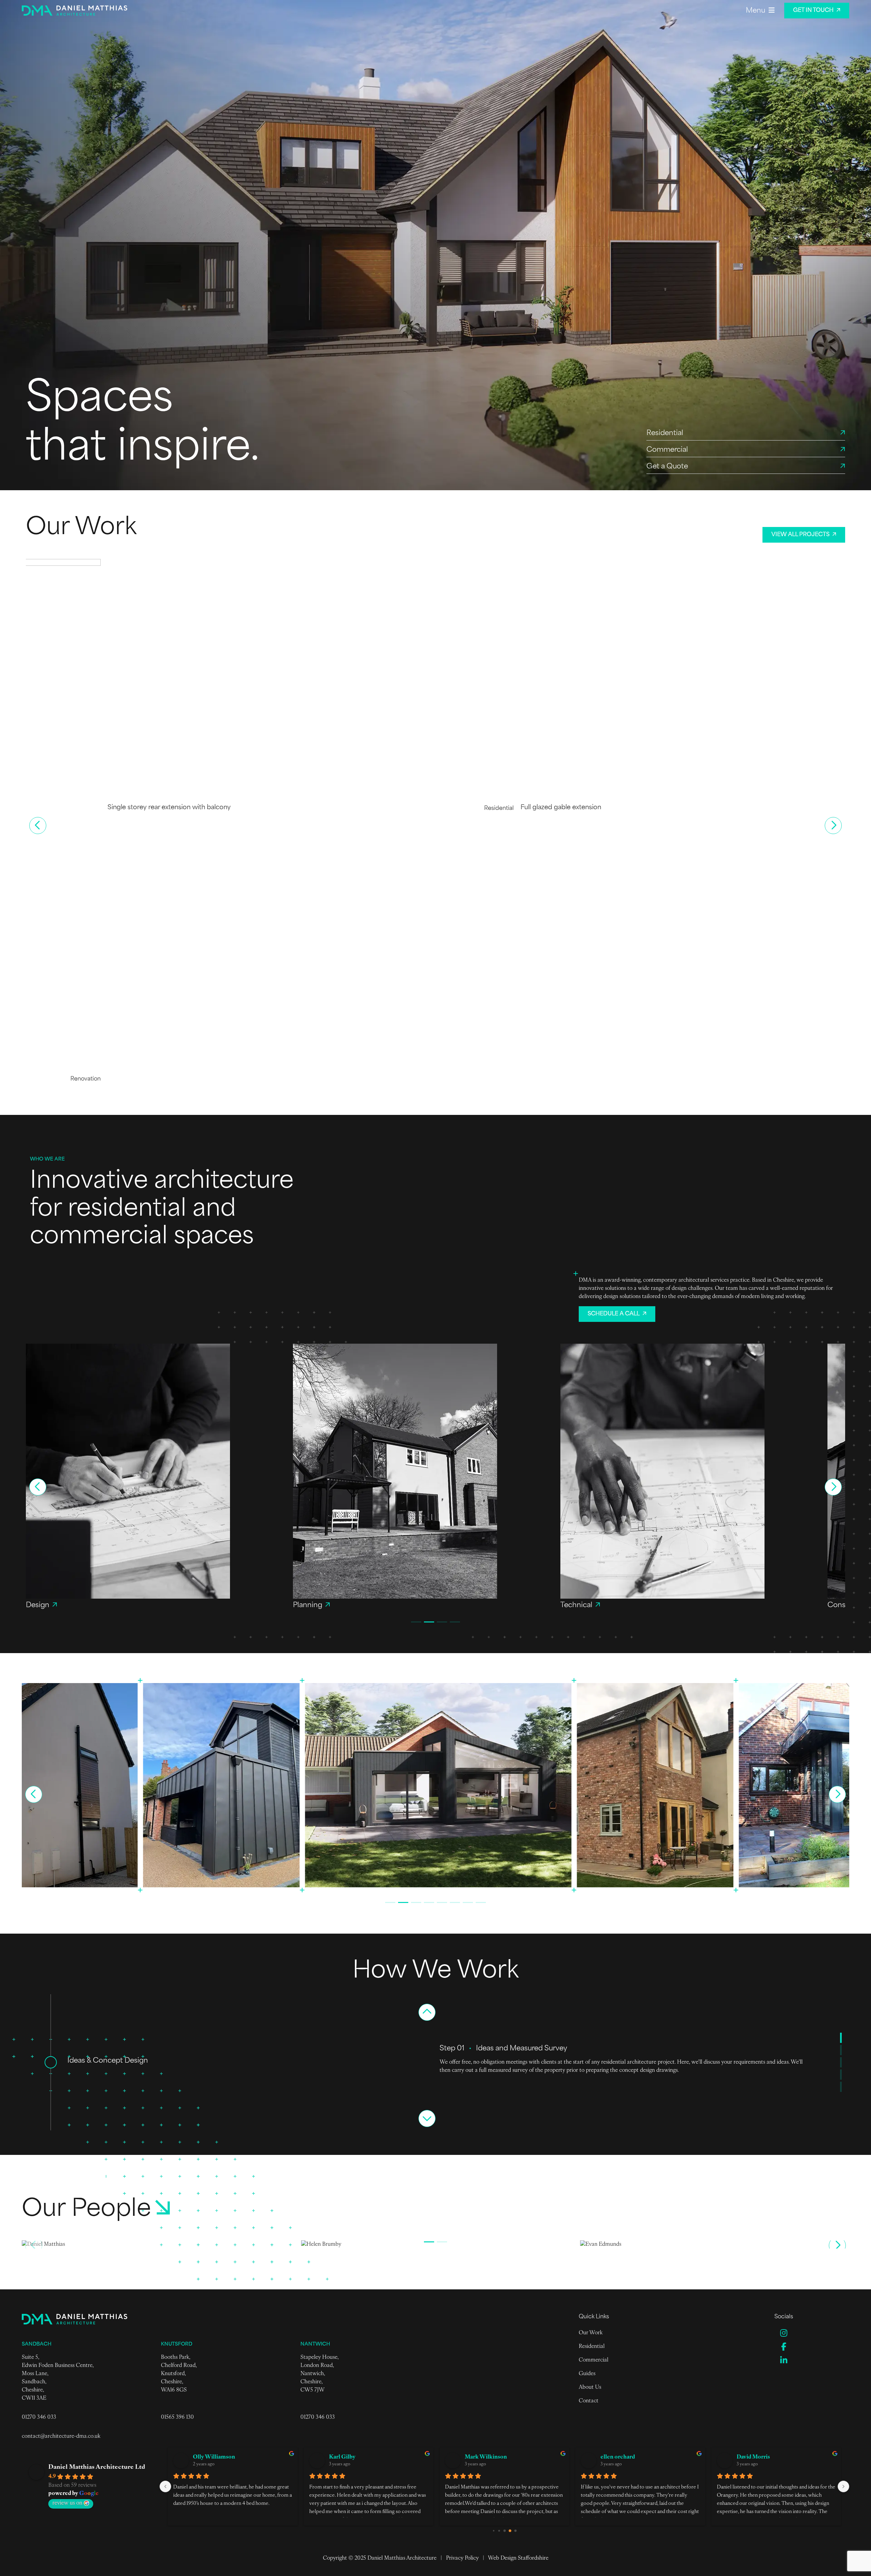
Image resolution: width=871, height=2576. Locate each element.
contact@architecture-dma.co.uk (61, 2436)
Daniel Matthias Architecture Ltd (97, 2467)
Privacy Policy (462, 2558)
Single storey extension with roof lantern (86, 1078)
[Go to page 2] (504, 2531)
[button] (38, 826)
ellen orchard (346, 2457)
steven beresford (758, 2457)
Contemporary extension (477, 1078)
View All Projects (800, 535)
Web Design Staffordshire (518, 2558)
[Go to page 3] (510, 2531)
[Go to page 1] (499, 2531)
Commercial (594, 2360)
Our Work (591, 2333)
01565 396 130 (177, 2417)
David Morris (482, 2457)
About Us (590, 2387)
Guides (587, 2374)
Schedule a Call (614, 1314)
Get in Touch (813, 11)
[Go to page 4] (515, 2531)
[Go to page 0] (494, 2531)
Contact (589, 2401)
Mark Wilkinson (214, 2457)
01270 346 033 (39, 2417)
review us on (67, 2503)
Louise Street (618, 2457)
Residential (592, 2347)
